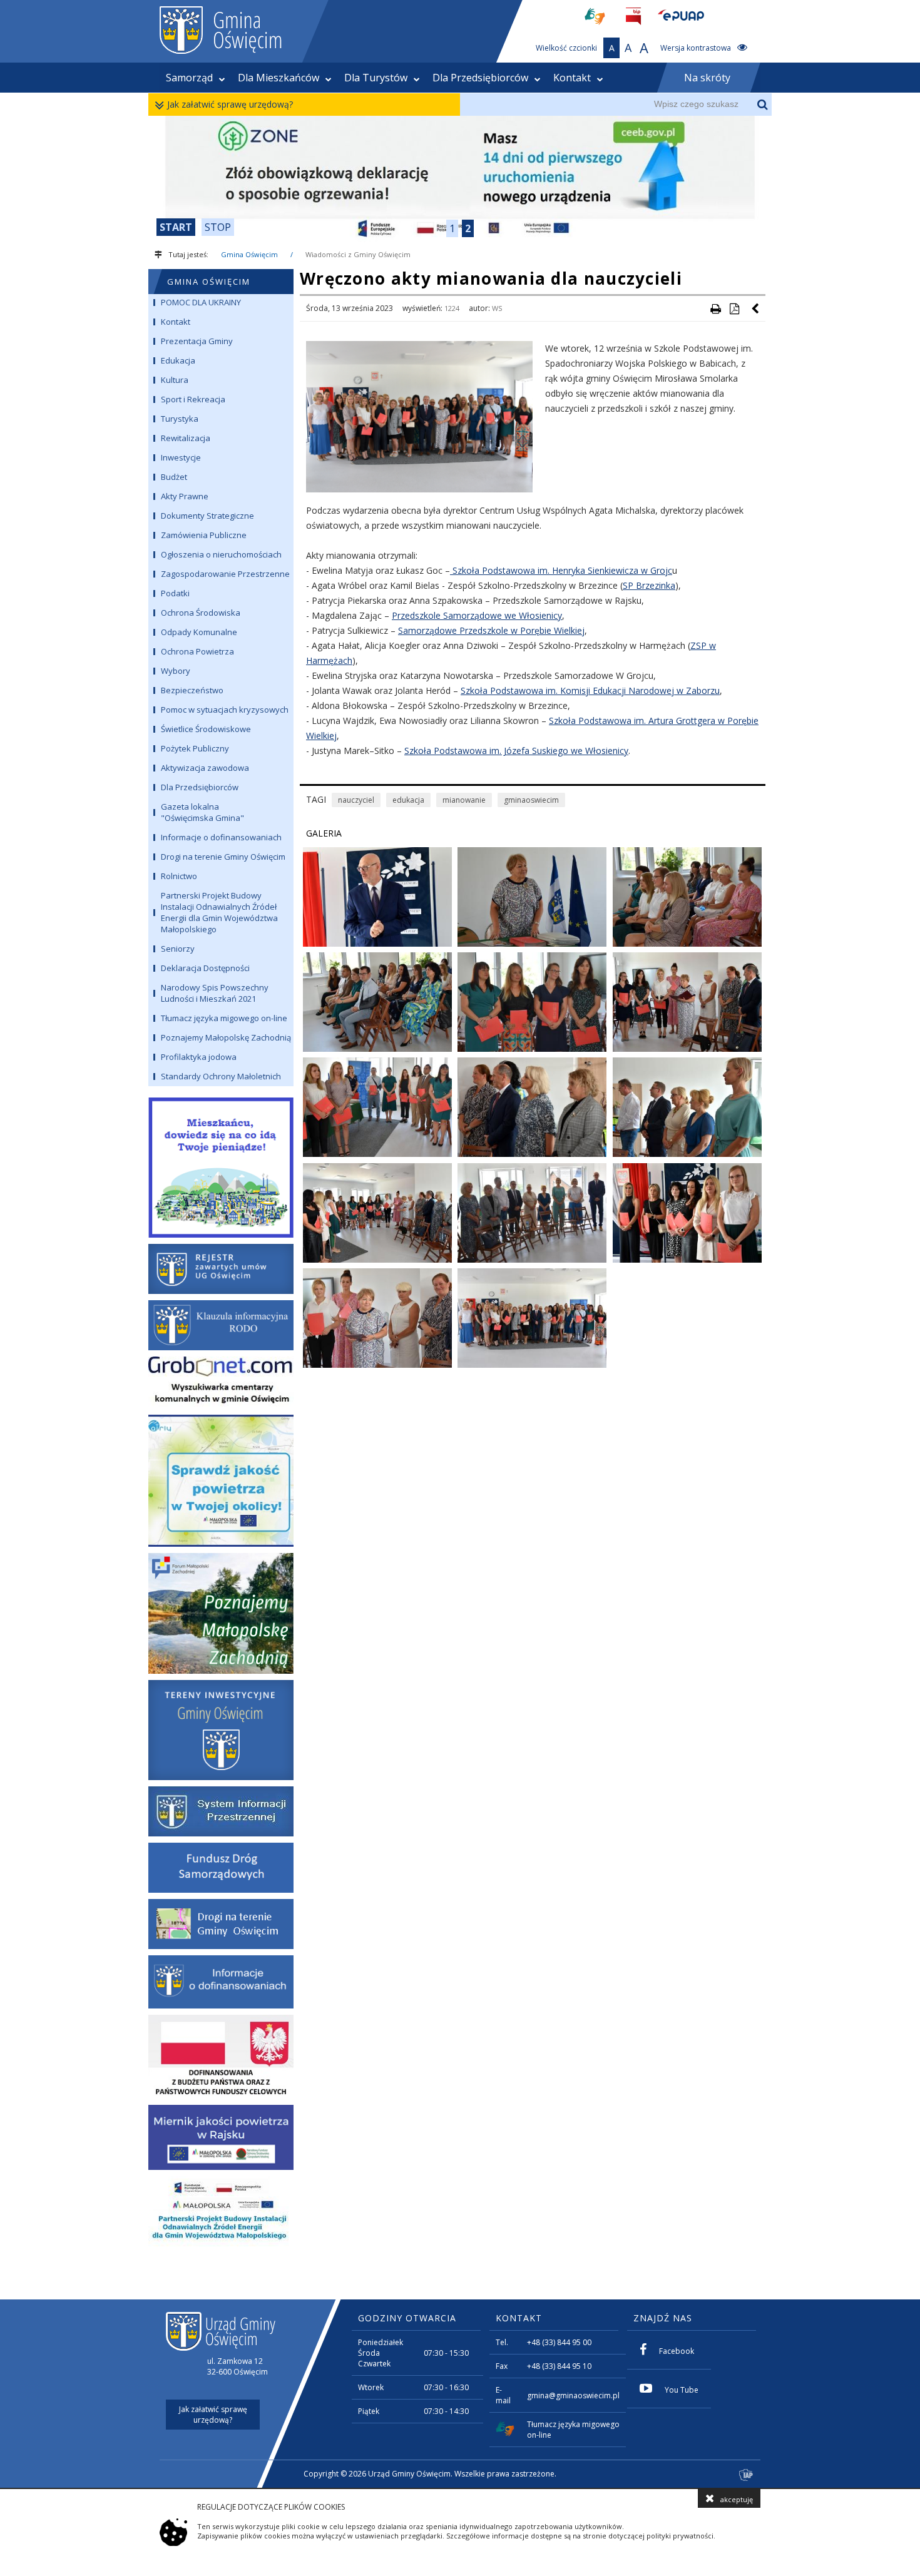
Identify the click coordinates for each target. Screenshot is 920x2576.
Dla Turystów (376, 78)
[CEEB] (460, 179)
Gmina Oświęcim (249, 254)
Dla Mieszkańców (279, 78)
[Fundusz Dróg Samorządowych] (221, 1868)
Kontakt (572, 78)
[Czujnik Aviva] (221, 2137)
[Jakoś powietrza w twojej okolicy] (221, 1481)
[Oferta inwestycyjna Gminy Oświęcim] (221, 1730)
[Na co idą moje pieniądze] (221, 1165)
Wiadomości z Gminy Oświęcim (358, 254)
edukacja (408, 800)
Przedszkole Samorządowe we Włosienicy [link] (477, 615)
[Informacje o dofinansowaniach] (221, 1982)
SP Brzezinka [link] (649, 585)
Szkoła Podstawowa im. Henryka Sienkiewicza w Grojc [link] (561, 570)
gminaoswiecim (531, 800)
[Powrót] (756, 308)
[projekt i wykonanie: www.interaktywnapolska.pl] (747, 2476)
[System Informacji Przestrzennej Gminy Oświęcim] (221, 1811)
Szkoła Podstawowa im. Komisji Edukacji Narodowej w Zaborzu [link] (590, 690)
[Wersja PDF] (734, 308)
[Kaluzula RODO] (221, 1325)
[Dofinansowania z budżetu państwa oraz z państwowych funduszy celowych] (221, 2057)
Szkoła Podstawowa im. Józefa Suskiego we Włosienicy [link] (516, 751)
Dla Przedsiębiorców (480, 78)
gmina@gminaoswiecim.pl (573, 2395)
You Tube (682, 2390)
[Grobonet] (221, 1382)
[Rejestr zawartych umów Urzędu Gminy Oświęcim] (221, 1269)
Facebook (677, 2351)
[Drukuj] (715, 308)
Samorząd (189, 78)
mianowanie (464, 800)
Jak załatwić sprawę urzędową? (230, 104)
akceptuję (737, 2499)
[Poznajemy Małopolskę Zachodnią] (221, 1613)
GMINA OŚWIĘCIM (209, 282)
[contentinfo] (460, 2394)
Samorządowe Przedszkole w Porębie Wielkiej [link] (491, 630)
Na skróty (707, 78)
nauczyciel (356, 800)
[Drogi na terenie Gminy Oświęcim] (221, 1924)
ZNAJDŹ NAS (663, 2318)
